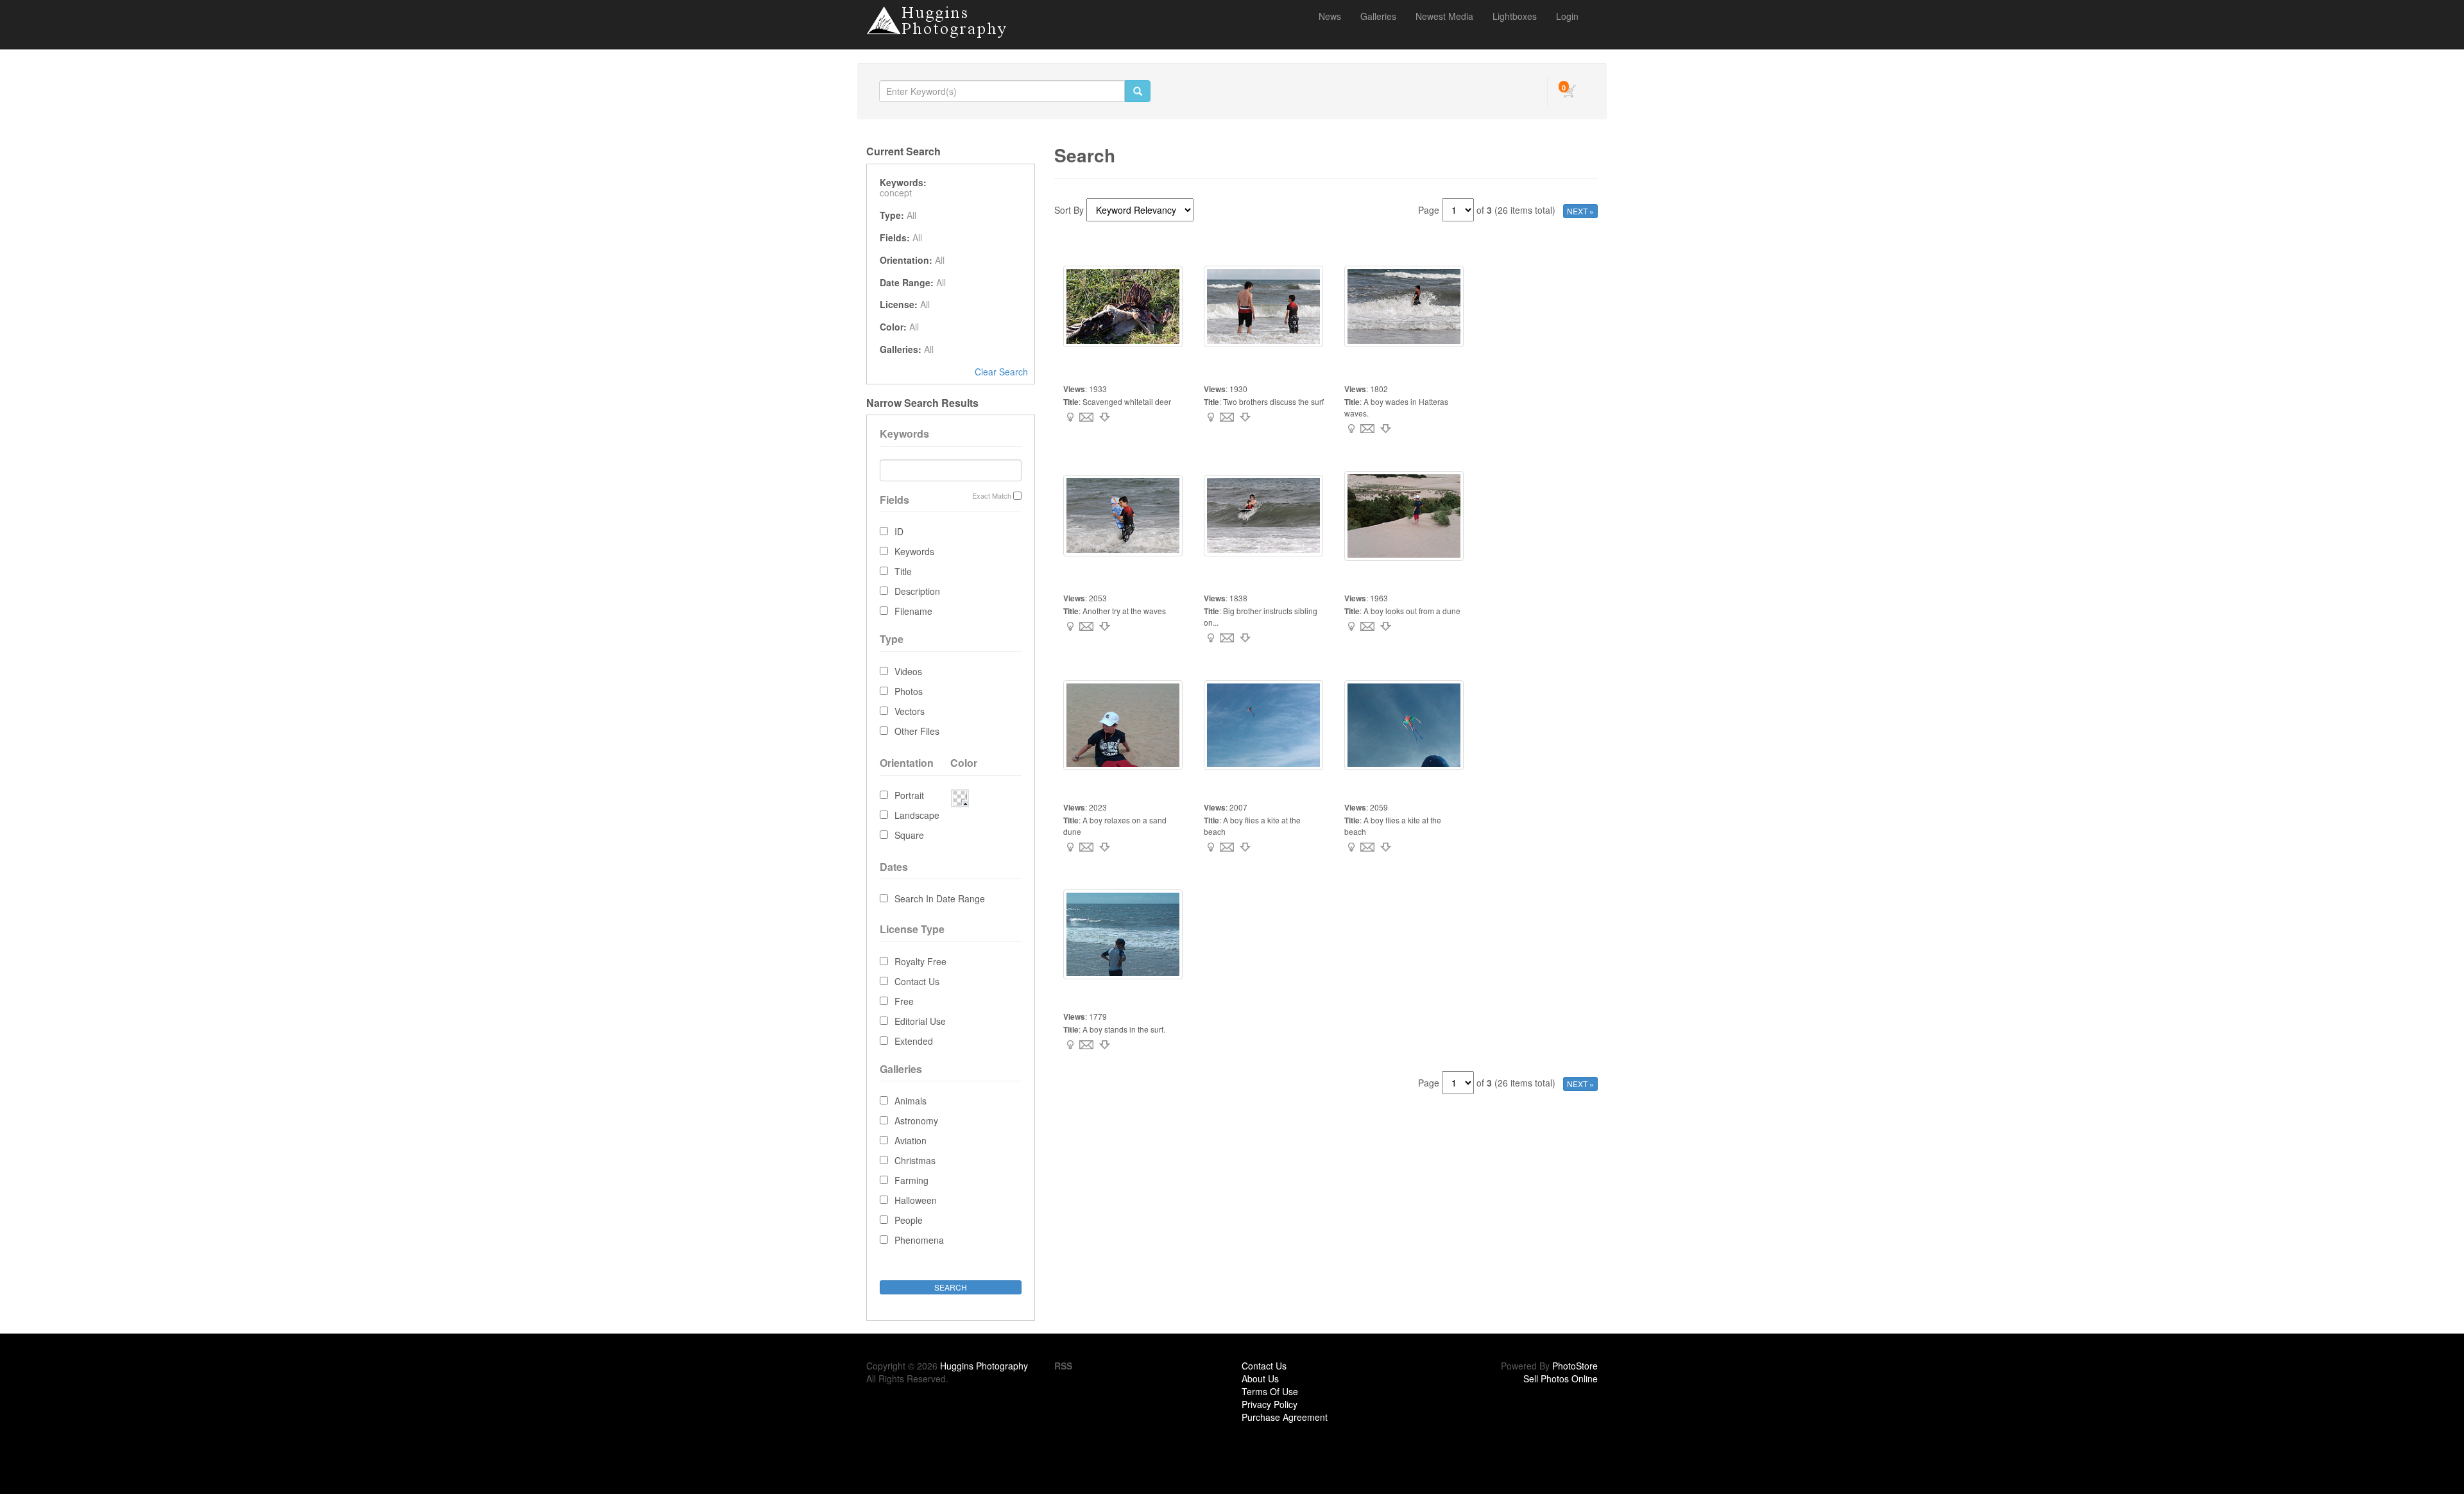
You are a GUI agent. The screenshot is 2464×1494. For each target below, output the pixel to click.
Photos (909, 691)
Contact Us (917, 981)
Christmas (915, 1160)
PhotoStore (1575, 1366)
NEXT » (1580, 211)
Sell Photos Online (1561, 1378)
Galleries (1378, 16)
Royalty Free (920, 961)
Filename (913, 611)
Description (917, 591)
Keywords (914, 551)
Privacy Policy (1270, 1404)
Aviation (911, 1140)
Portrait (909, 795)
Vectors (910, 711)
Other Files (917, 731)
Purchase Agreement (1285, 1417)
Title (903, 571)
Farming (911, 1180)
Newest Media (1444, 16)
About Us (1260, 1378)
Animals (911, 1101)
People (909, 1220)
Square (909, 835)
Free (904, 1001)
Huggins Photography (984, 1366)
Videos (908, 671)
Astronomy (916, 1120)
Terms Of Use (1270, 1391)
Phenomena (919, 1240)
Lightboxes (1515, 16)
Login (1567, 16)
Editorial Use (920, 1021)
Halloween (916, 1200)
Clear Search (1001, 372)
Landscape (917, 815)
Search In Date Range (940, 898)
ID (899, 531)
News (1330, 16)
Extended (914, 1041)
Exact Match (992, 496)
